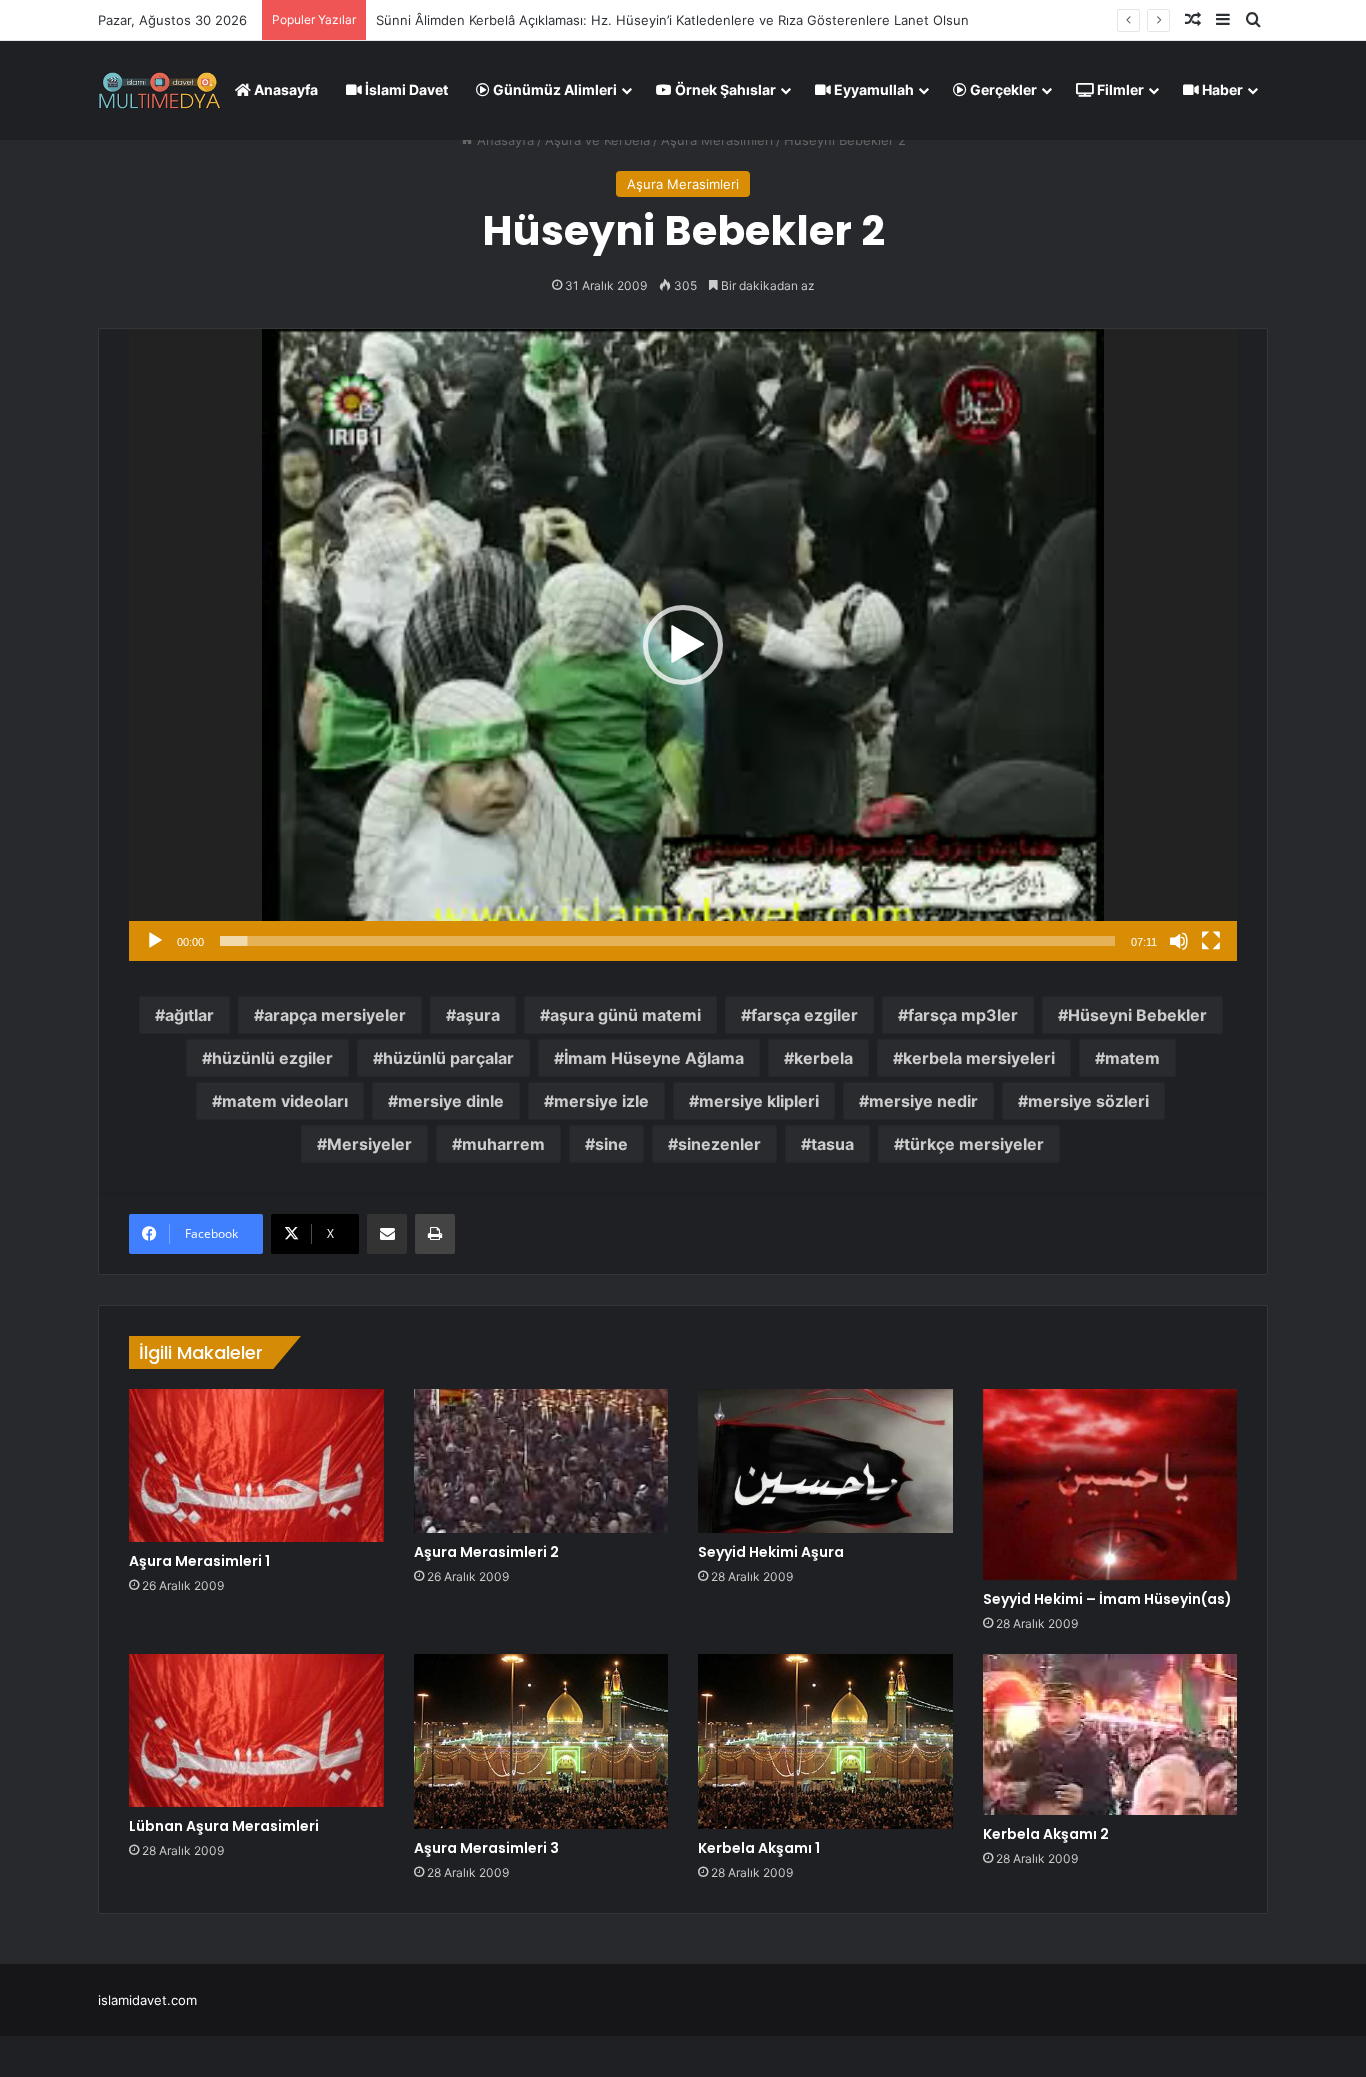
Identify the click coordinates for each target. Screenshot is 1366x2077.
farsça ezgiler (804, 1015)
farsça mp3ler (963, 1015)
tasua (832, 1144)
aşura (478, 1015)
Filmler (1119, 89)
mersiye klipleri (759, 1101)
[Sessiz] (1179, 941)
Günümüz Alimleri (553, 89)
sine (611, 1144)
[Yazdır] (435, 1234)
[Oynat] (155, 941)
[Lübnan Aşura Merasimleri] (256, 1730)
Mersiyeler (369, 1144)
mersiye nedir (923, 1101)
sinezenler (719, 1144)
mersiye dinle (451, 1101)
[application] (683, 645)
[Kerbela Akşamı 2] (1110, 1734)
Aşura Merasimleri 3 (486, 1848)
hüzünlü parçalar (448, 1058)
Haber (1221, 89)
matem (1132, 1058)
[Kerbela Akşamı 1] (825, 1741)
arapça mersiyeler (335, 1015)
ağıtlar (189, 1015)
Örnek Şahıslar (724, 89)
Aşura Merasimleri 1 (199, 1561)
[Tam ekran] (1211, 941)
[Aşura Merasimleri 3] (541, 1741)
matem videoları (285, 1101)
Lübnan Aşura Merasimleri (224, 1826)
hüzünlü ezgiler (272, 1058)
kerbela (823, 1058)
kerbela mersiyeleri (979, 1058)
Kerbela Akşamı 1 (759, 1848)
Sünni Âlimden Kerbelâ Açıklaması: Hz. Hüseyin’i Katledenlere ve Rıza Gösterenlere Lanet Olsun (672, 20)
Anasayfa (284, 89)
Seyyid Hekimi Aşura (771, 1552)
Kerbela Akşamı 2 (1046, 1834)
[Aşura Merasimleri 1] (256, 1465)
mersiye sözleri (1088, 1101)
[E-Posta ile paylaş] (387, 1234)
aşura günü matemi (625, 1015)
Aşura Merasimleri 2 (486, 1552)
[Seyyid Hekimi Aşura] (825, 1461)
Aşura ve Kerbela (597, 140)
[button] (683, 645)
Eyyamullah (872, 89)
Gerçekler (1002, 89)
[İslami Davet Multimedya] (159, 90)
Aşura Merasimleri (717, 140)
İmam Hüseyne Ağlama (654, 1058)
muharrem (503, 1144)
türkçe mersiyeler (974, 1144)
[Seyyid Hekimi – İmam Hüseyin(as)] (1110, 1484)
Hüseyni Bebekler (1137, 1015)
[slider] (667, 941)
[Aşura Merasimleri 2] (541, 1461)
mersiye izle (601, 1101)
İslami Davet (405, 89)
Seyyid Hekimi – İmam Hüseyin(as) (1107, 1599)
